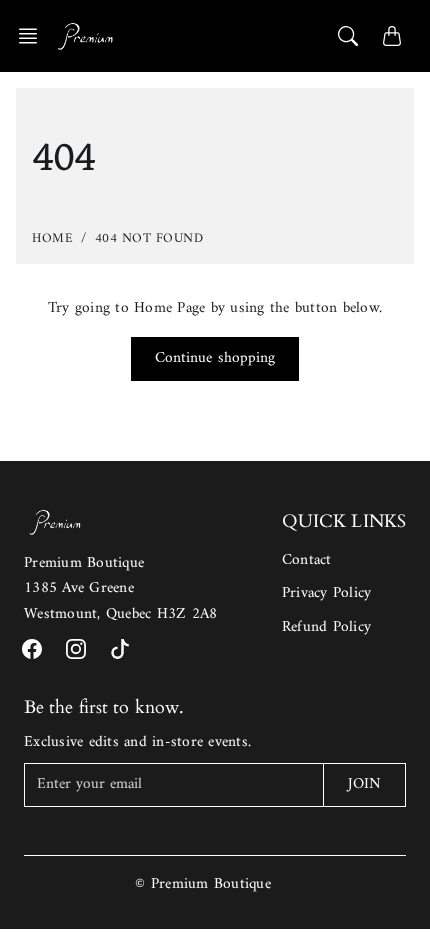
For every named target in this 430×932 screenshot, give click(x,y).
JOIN (364, 784)
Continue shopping (215, 358)
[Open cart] (392, 36)
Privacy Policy (327, 593)
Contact (307, 560)
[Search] (348, 36)
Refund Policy (326, 627)
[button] (34, 36)
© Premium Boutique (203, 884)
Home (52, 238)
